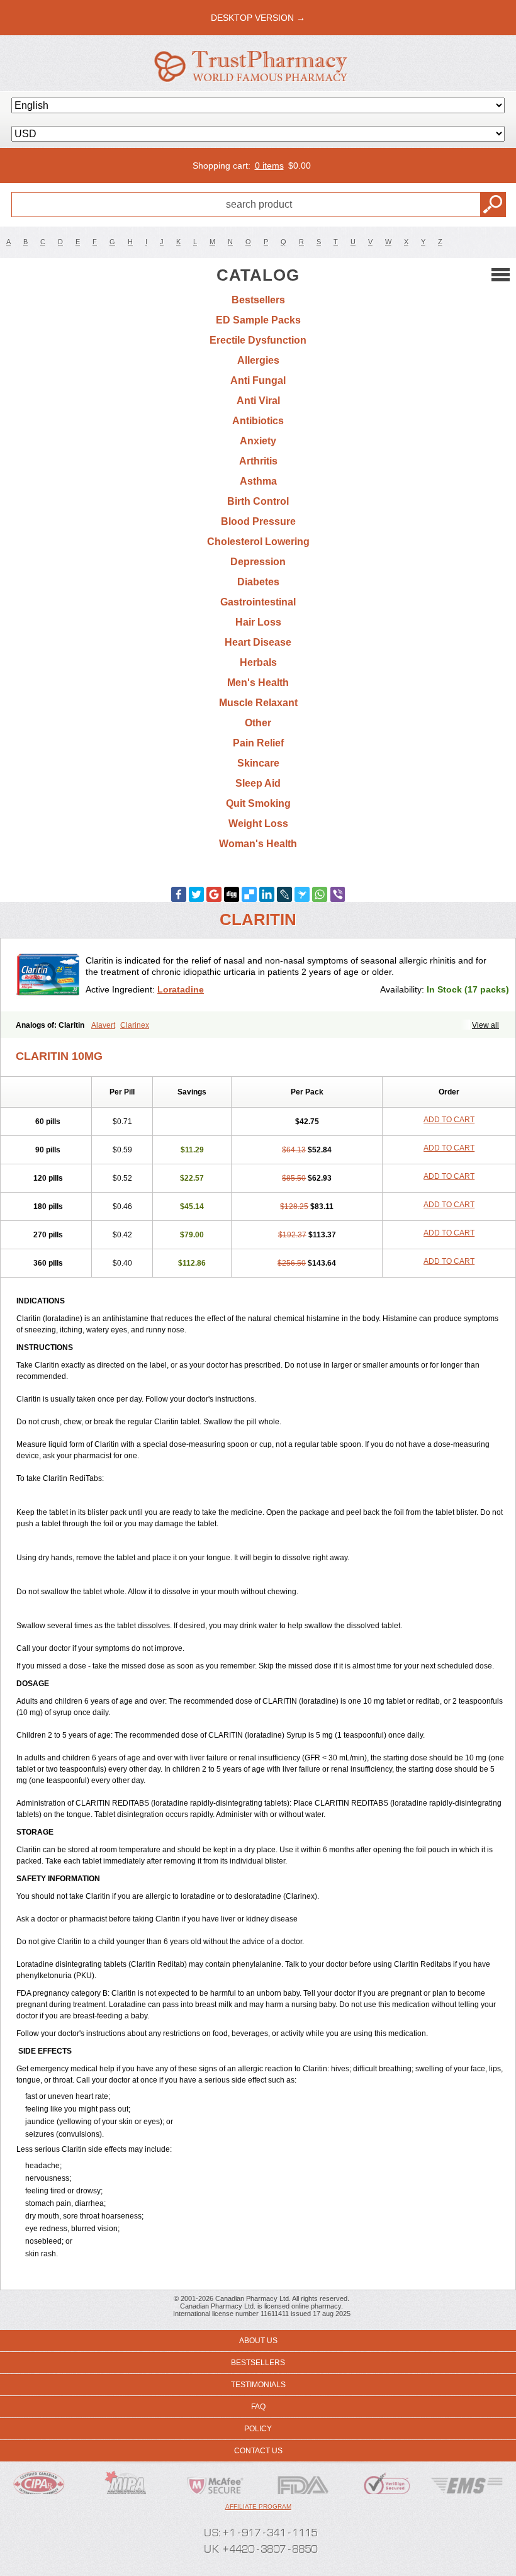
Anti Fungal (258, 380)
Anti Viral (258, 401)
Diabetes (258, 582)
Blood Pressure (258, 521)
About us (258, 2341)
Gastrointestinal (258, 602)
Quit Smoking (258, 803)
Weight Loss (258, 824)
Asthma (258, 481)
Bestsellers (258, 300)
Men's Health (258, 683)
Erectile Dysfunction (258, 340)
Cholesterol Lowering (258, 542)
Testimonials (258, 2385)
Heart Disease (258, 642)
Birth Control (258, 501)
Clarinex (135, 1025)
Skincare (258, 763)
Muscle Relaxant (258, 703)
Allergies (258, 360)
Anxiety (258, 441)
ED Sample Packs (258, 320)
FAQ (258, 2407)
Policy (258, 2429)
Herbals (258, 662)
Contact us (258, 2451)
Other (258, 723)
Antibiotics (258, 421)
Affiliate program (258, 2506)
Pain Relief (258, 743)
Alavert (103, 1025)
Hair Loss (258, 622)
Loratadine (181, 989)
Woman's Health (258, 844)
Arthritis (258, 461)
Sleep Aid (258, 783)
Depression (258, 562)
